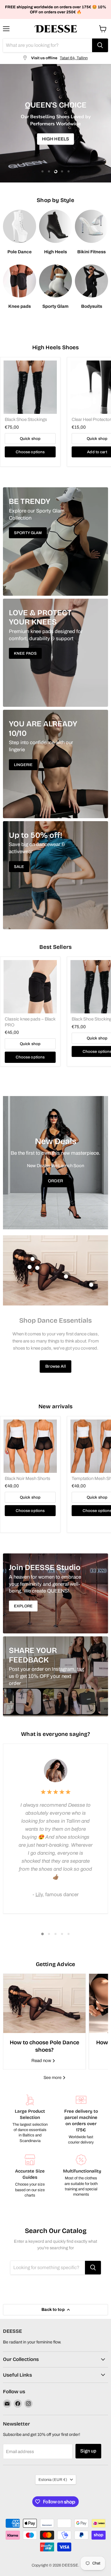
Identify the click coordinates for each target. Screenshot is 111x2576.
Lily (39, 1895)
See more (53, 2078)
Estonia (53, 2480)
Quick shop (30, 439)
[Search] (100, 45)
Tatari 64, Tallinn (74, 58)
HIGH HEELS (56, 139)
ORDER (55, 1181)
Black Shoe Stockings (26, 419)
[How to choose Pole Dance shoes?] (44, 2003)
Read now (42, 2061)
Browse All (55, 1366)
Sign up (88, 2451)
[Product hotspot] (33, 1259)
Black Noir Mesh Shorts (28, 1478)
